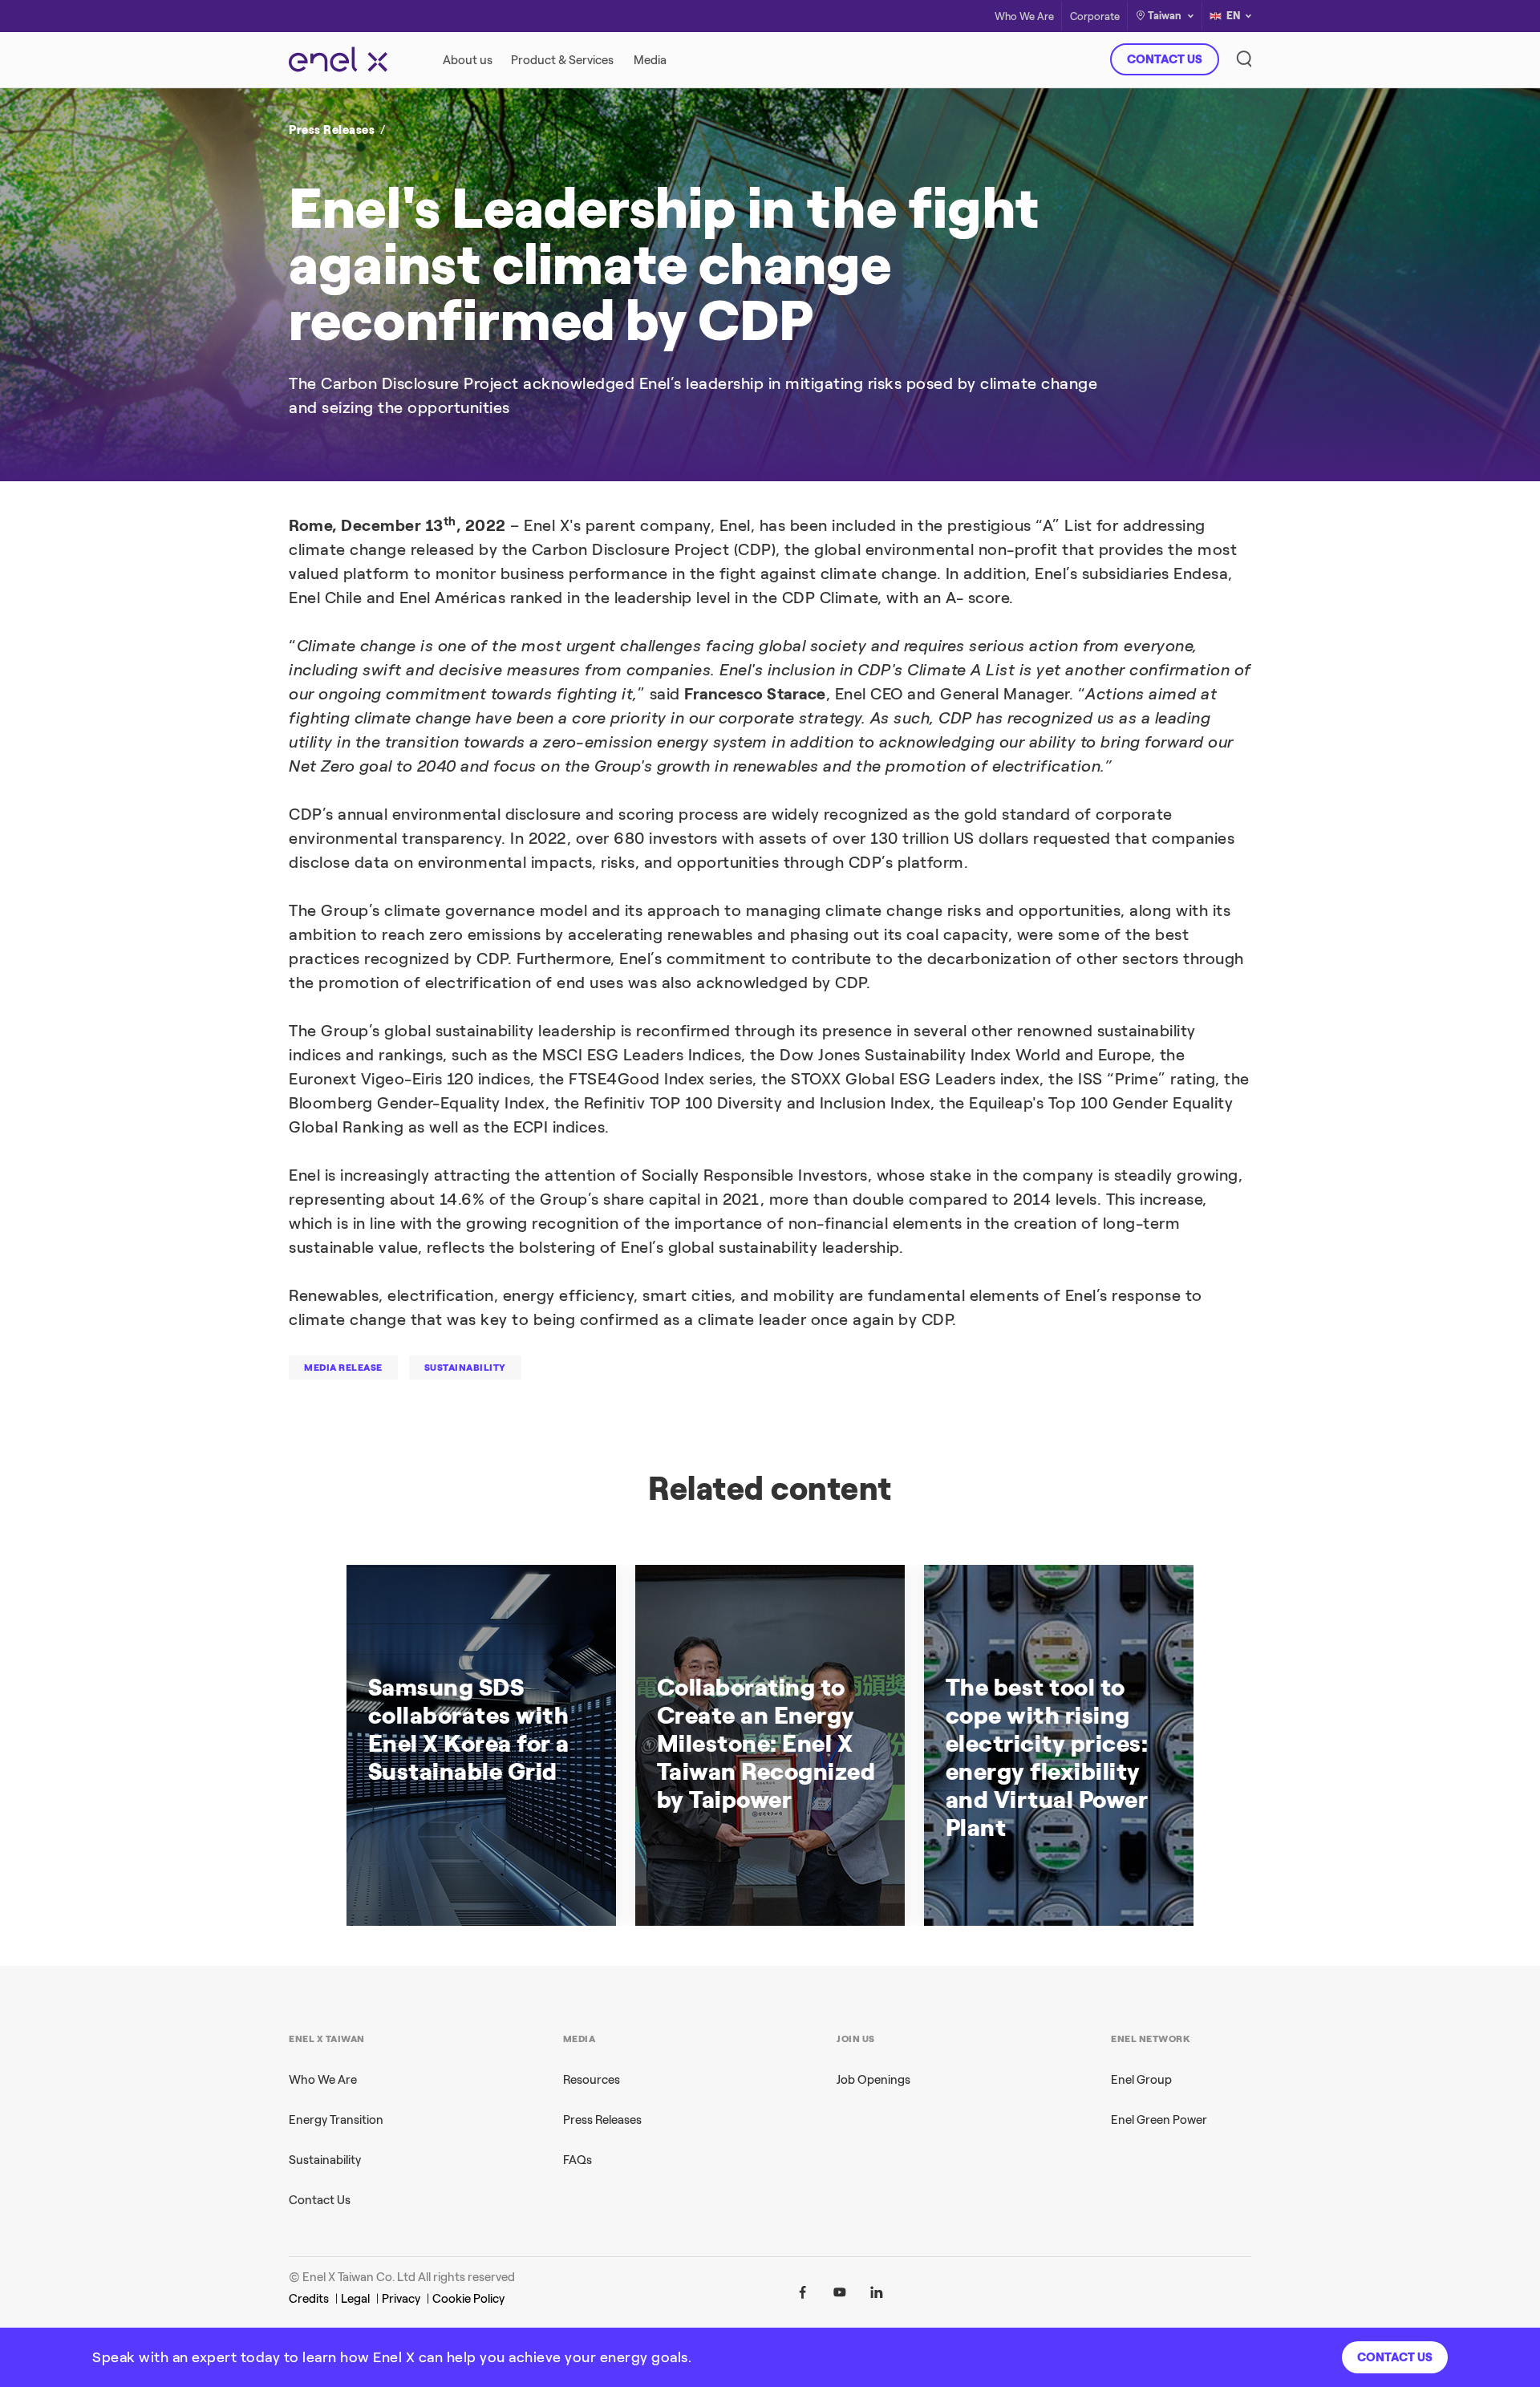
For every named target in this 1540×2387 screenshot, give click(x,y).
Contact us (1395, 2357)
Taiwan (1165, 16)
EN (1234, 16)
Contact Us (320, 2200)
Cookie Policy (468, 2299)
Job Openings (873, 2080)
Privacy (401, 2299)
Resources (592, 2080)
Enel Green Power (1159, 2120)
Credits (309, 2299)
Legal (355, 2299)
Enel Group (1141, 2080)
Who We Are (1024, 16)
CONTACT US (1165, 59)
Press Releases (332, 130)
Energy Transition (336, 2120)
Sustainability (325, 2160)
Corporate (1095, 16)
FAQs (577, 2160)
